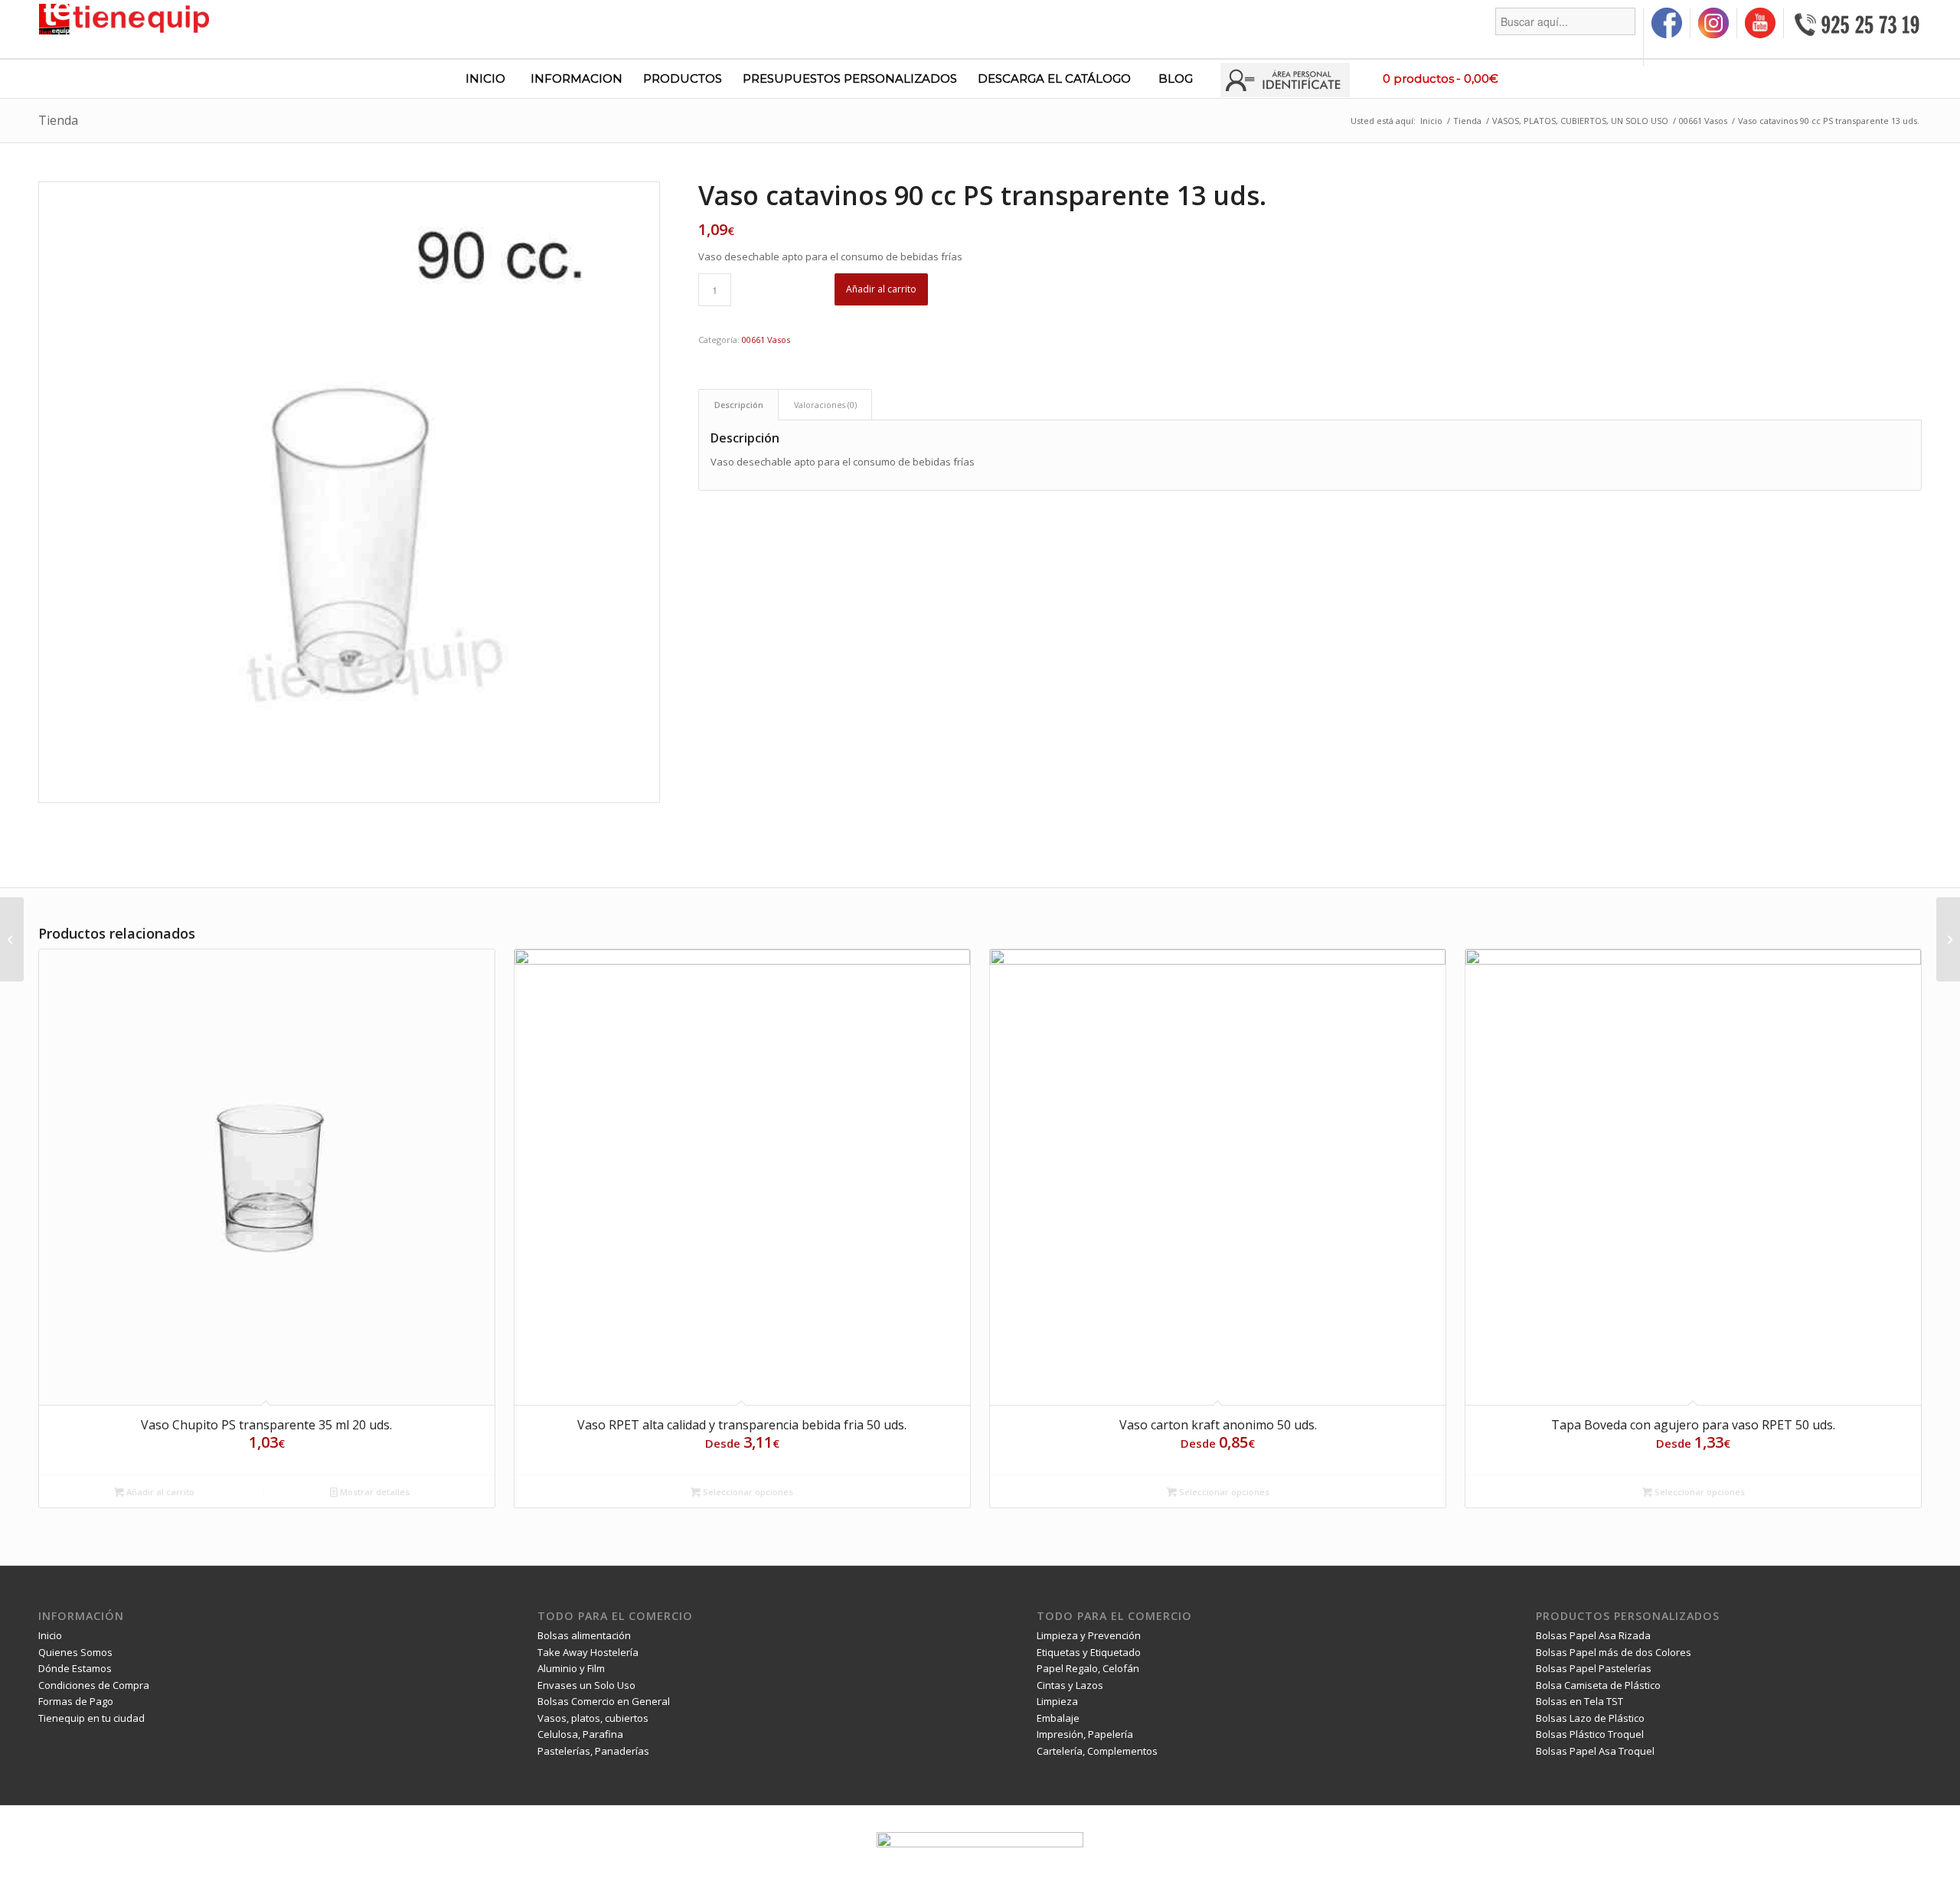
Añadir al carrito (881, 289)
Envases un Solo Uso (586, 1685)
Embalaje (1058, 1718)
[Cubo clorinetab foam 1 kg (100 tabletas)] (1948, 939)
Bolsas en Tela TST (1579, 1701)
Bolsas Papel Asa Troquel (1595, 1751)
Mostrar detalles (374, 1492)
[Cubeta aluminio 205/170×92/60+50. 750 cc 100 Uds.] (12, 939)
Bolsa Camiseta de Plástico (1598, 1685)
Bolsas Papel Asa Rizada (1593, 1635)
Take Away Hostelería (588, 1652)
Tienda (58, 120)
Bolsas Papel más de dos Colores (1614, 1652)
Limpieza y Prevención (1089, 1635)
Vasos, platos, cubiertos (593, 1718)
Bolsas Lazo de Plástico (1590, 1718)
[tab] (738, 405)
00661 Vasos (766, 340)
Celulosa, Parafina (580, 1734)
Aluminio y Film (571, 1668)
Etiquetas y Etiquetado (1089, 1652)
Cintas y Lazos (1070, 1685)
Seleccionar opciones (747, 1492)
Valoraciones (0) (825, 405)
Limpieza (1057, 1701)
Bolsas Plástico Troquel (1590, 1734)
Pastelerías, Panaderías (593, 1751)
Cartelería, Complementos (1097, 1751)
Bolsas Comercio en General (604, 1701)
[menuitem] (1566, 37)
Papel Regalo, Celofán (1088, 1668)
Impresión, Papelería (1085, 1734)
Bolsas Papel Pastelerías (1594, 1668)
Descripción (739, 405)
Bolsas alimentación (584, 1635)
